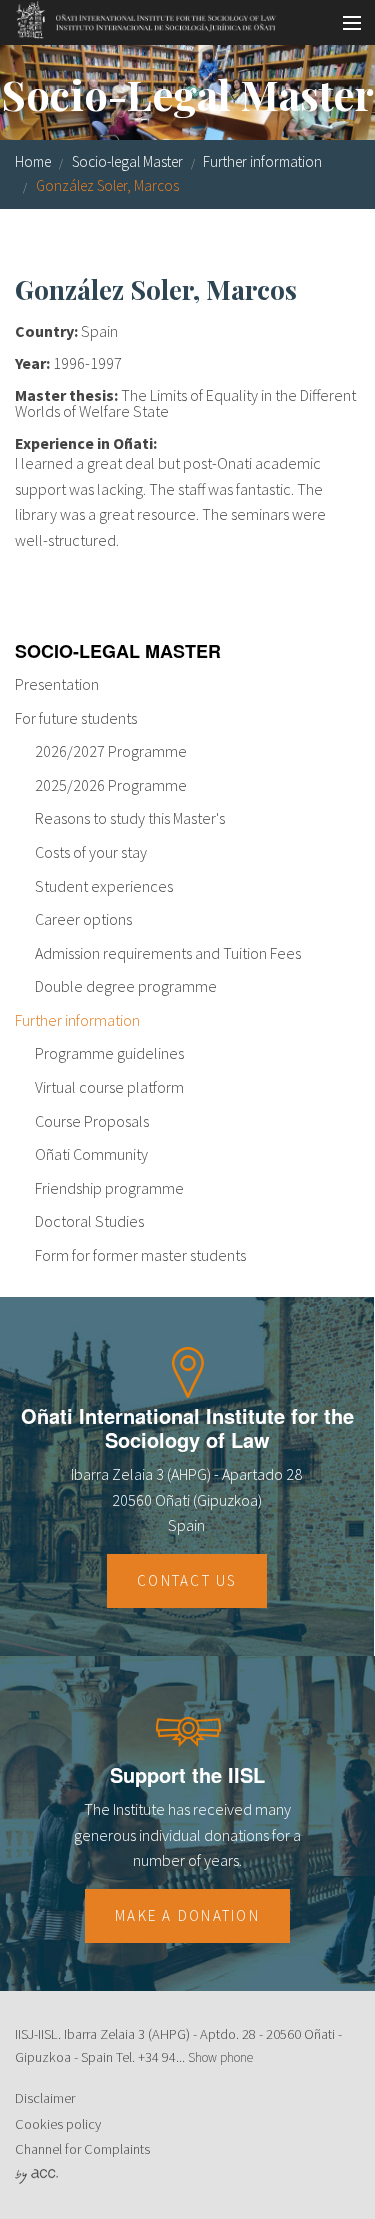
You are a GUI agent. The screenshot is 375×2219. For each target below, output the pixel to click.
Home (33, 161)
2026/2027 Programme (111, 751)
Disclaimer (45, 2098)
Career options (83, 919)
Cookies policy (58, 2124)
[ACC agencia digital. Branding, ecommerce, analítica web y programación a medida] (36, 2175)
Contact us (187, 1580)
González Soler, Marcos (107, 185)
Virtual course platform (109, 1087)
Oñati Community (91, 1154)
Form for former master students (140, 1255)
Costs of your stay (91, 852)
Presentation (57, 684)
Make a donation (187, 1915)
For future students (76, 718)
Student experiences (104, 886)
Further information (262, 161)
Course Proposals (92, 1121)
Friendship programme (109, 1188)
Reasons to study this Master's (130, 818)
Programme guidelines (109, 1053)
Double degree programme (126, 986)
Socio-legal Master (127, 161)
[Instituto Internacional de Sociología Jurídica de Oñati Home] (139, 17)
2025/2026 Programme (111, 785)
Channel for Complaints (82, 2149)
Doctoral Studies (89, 1221)
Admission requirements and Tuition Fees (168, 953)
